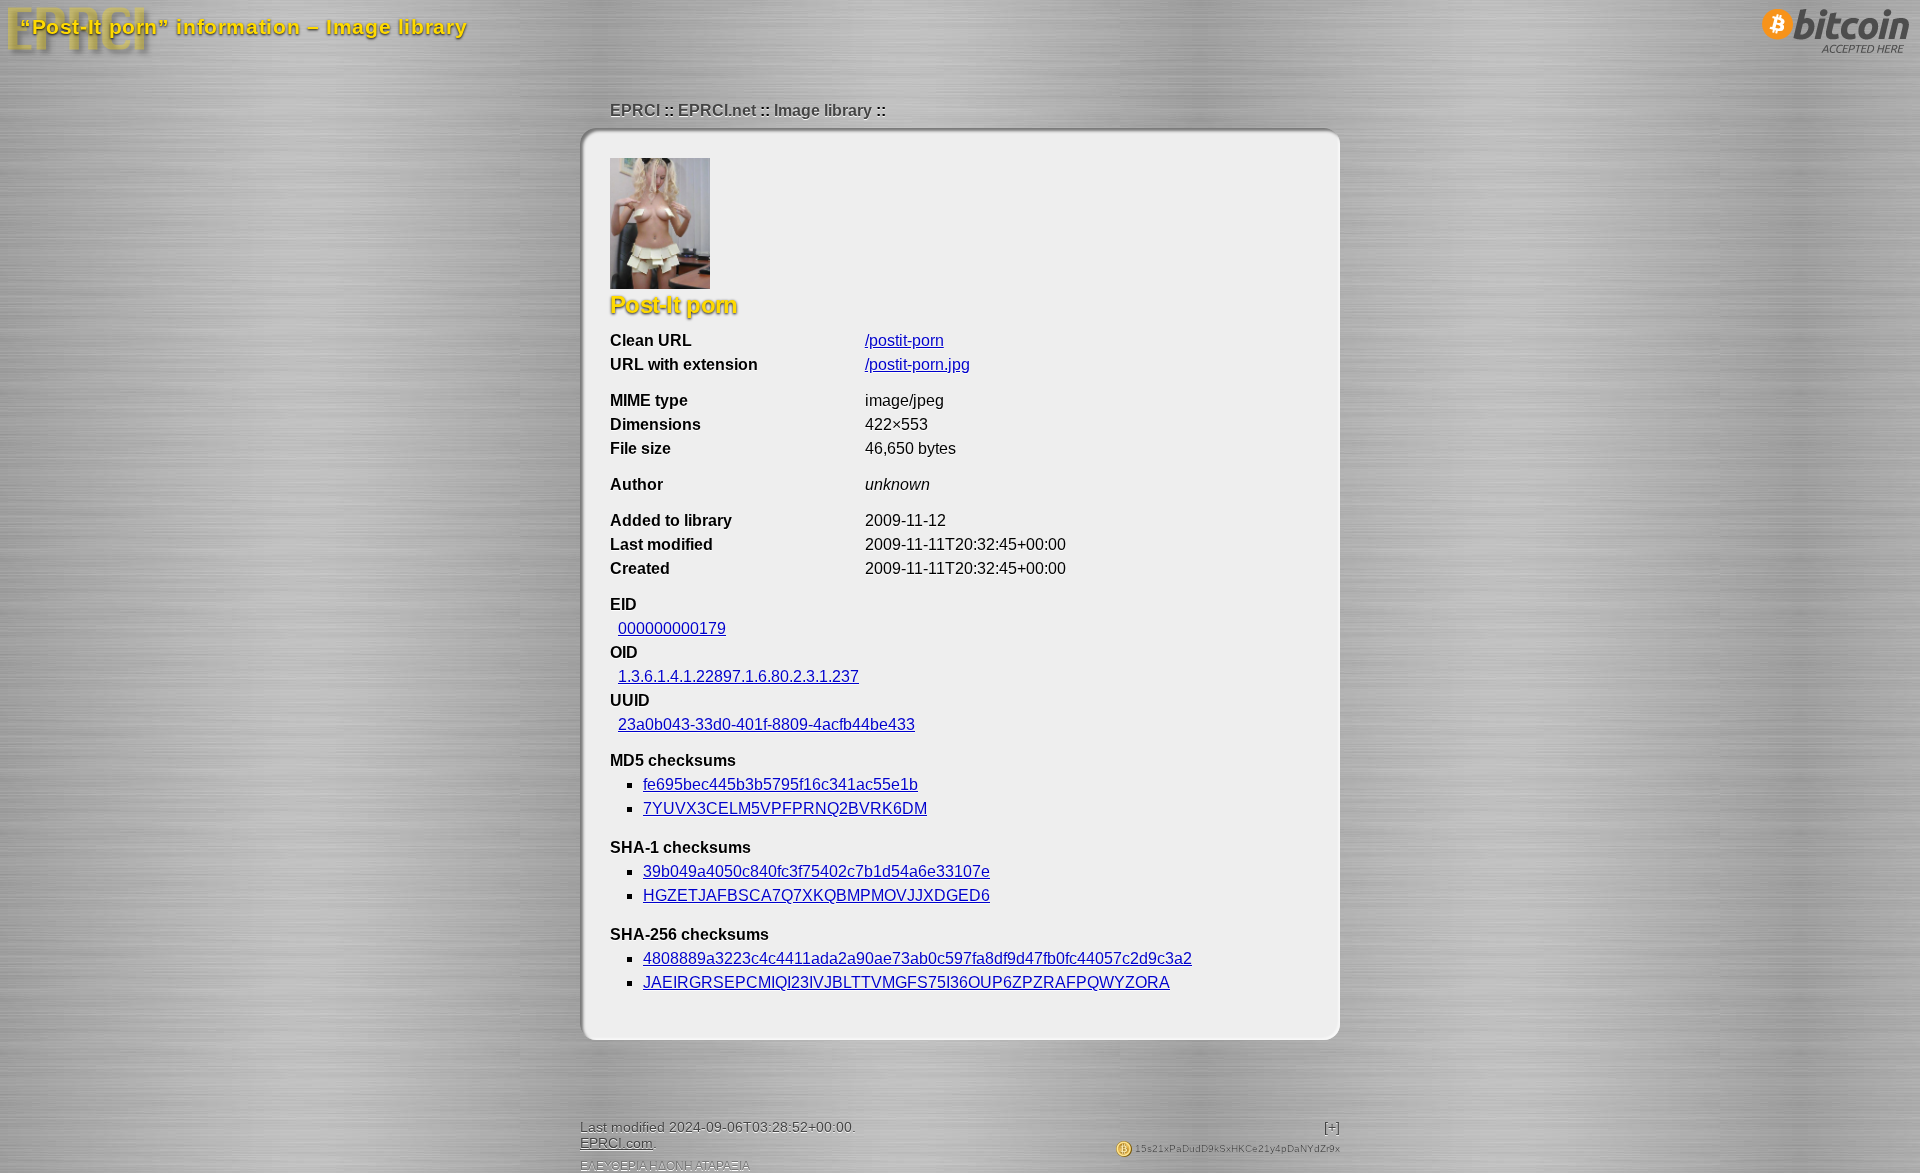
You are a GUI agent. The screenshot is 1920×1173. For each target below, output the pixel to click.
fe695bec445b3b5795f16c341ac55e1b (780, 784)
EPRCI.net (717, 110)
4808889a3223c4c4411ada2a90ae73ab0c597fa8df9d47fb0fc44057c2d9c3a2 (917, 958)
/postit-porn (904, 340)
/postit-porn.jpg (917, 364)
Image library (823, 110)
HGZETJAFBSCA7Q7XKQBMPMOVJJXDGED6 (816, 895)
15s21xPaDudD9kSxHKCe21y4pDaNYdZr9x (1236, 1148)
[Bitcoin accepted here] (1836, 58)
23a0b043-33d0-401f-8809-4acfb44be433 (766, 724)
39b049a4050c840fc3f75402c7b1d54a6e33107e (816, 871)
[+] (1332, 1127)
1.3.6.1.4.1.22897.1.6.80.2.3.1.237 (738, 676)
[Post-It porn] (660, 283)
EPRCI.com (616, 1143)
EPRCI (635, 110)
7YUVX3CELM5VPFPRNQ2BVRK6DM (785, 808)
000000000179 (672, 628)
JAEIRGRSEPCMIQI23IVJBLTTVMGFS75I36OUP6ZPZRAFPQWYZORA (906, 982)
